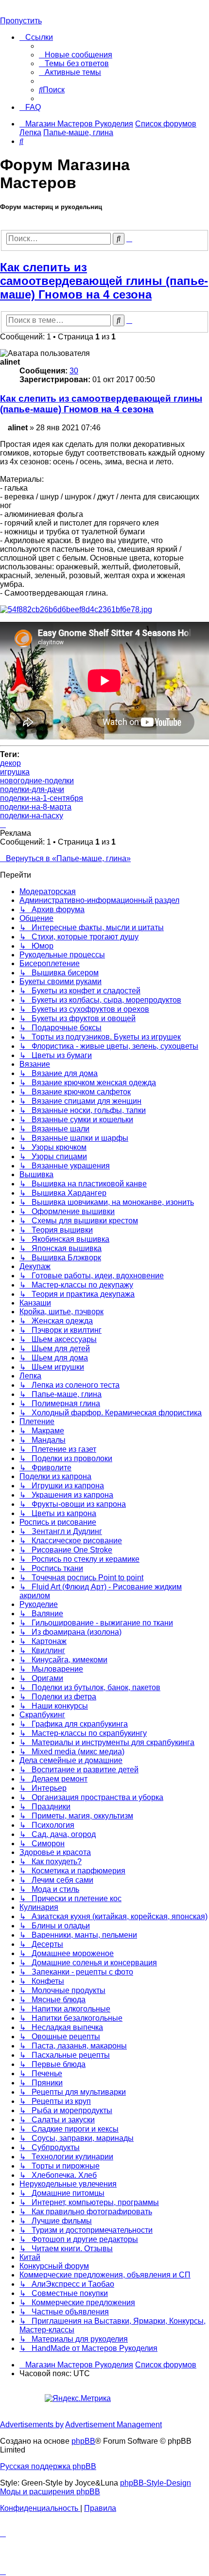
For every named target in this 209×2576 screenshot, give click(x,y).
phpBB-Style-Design (156, 2483)
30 (74, 371)
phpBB (83, 2441)
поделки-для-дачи (32, 789)
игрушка (15, 772)
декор (10, 763)
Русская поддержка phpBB (48, 2466)
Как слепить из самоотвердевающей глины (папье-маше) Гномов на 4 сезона (104, 281)
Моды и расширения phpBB (50, 2492)
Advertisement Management (113, 2425)
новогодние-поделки (37, 781)
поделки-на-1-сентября (42, 798)
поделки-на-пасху (32, 816)
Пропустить (21, 21)
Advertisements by (32, 2425)
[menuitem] (76, 55)
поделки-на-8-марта (36, 807)
